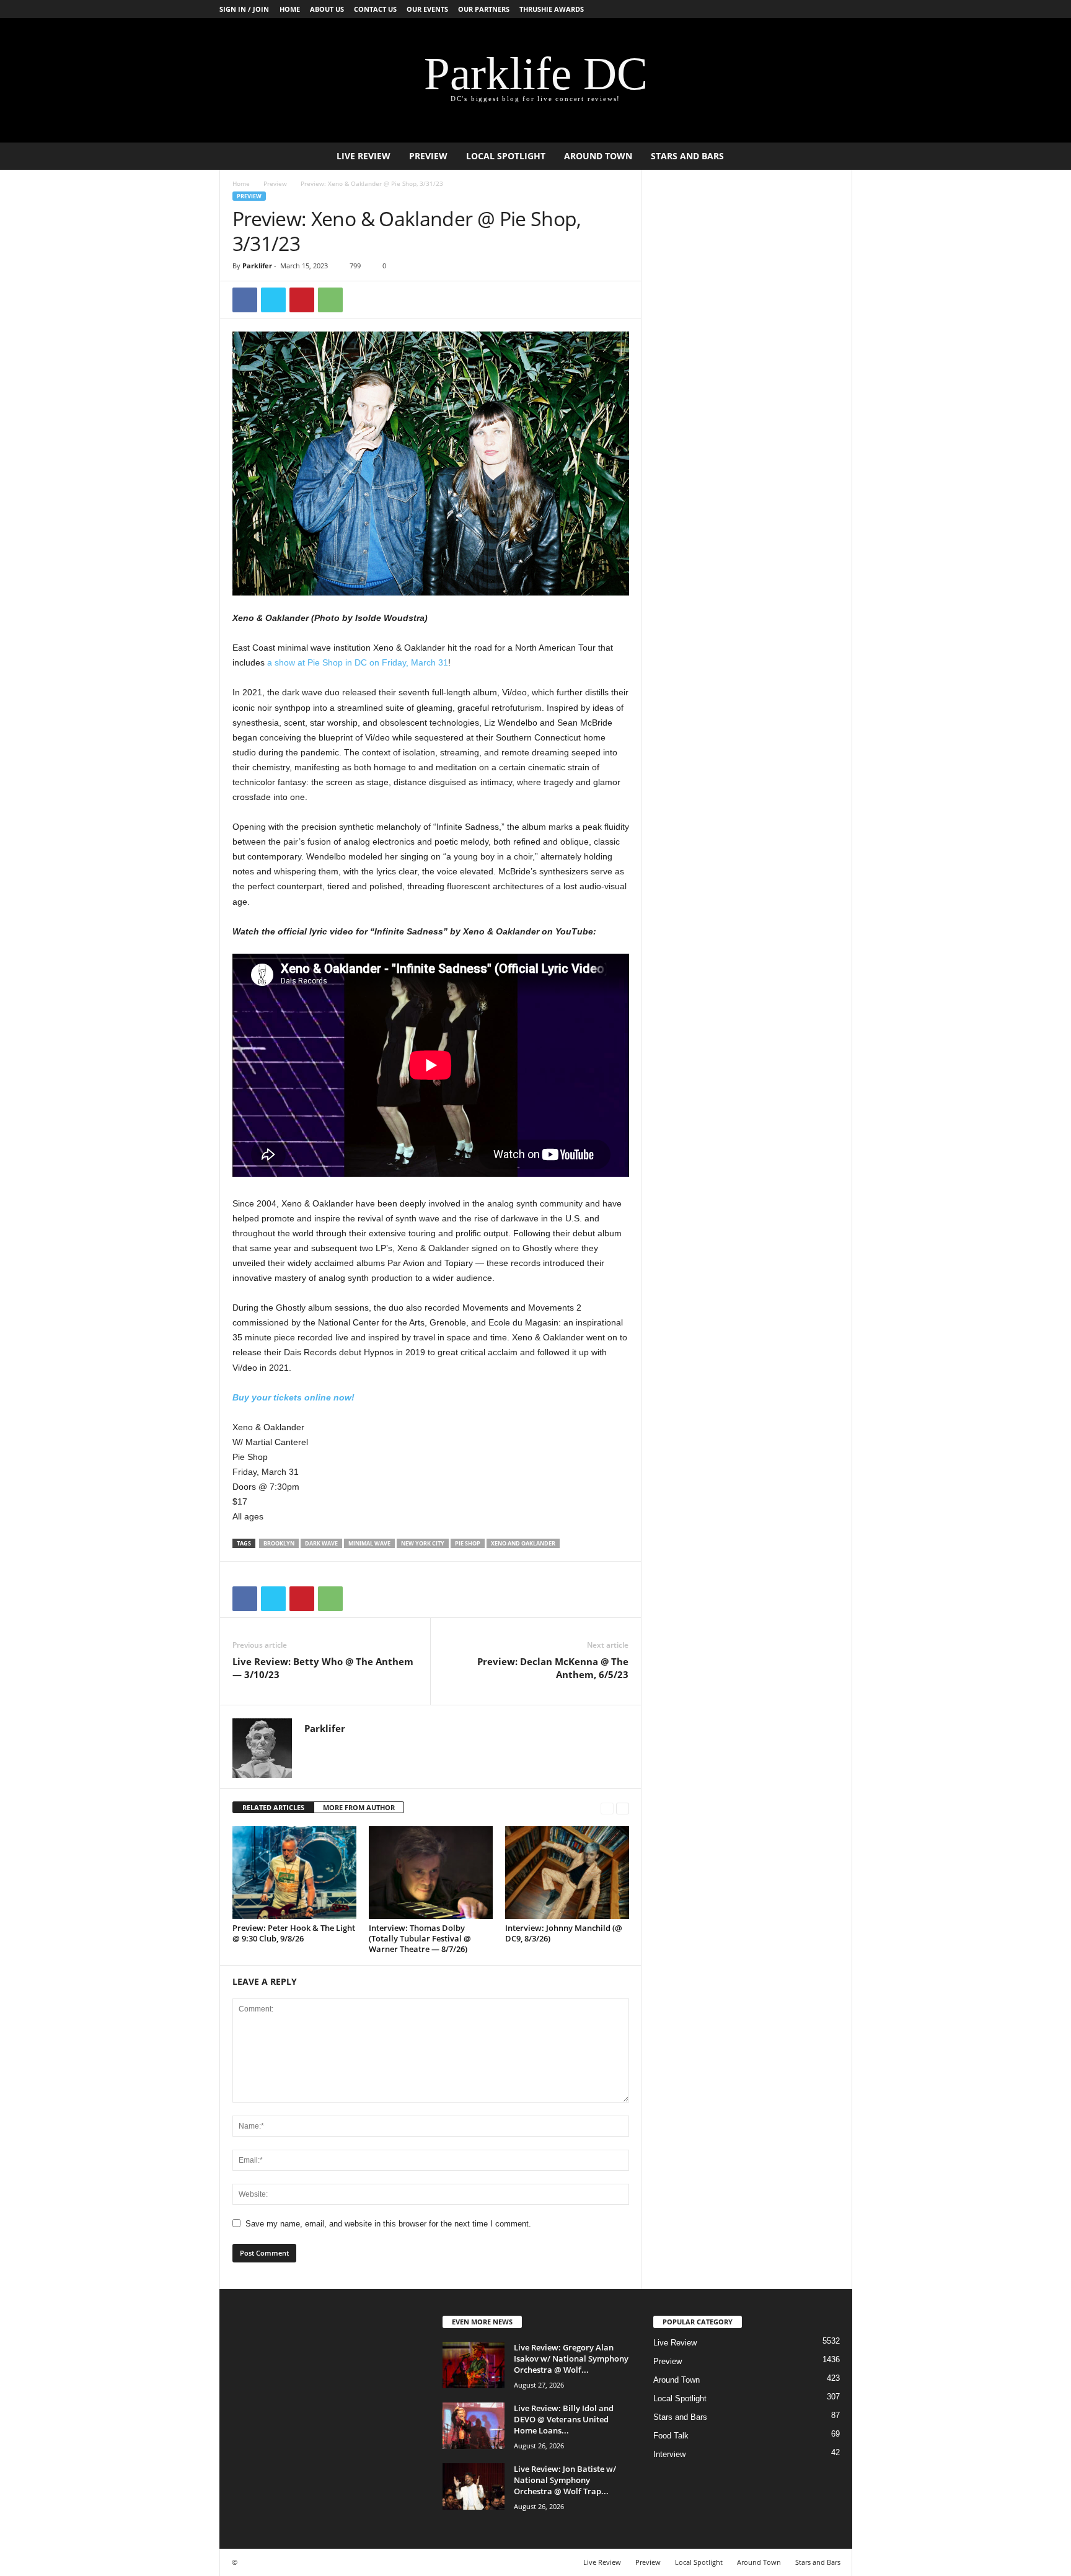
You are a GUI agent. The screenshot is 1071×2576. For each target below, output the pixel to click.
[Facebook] (245, 300)
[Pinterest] (302, 300)
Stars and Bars (687, 156)
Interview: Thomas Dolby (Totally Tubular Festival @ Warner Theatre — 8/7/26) (420, 1938)
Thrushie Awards (552, 9)
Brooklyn (279, 1543)
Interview (669, 2454)
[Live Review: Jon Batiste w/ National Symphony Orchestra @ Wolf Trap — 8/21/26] (474, 2486)
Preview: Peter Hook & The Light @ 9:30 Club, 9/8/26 (294, 1933)
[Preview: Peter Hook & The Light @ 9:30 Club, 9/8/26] (294, 1873)
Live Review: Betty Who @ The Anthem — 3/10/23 (323, 1668)
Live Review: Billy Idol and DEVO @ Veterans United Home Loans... (564, 2419)
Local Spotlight (506, 156)
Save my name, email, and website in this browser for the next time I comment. (388, 2224)
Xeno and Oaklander (523, 1543)
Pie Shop (468, 1543)
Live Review (364, 156)
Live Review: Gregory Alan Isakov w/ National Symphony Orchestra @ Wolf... (571, 2358)
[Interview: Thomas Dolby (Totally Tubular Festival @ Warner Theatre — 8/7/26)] (431, 1873)
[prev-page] (607, 1808)
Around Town (598, 156)
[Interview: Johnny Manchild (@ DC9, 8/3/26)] (567, 1873)
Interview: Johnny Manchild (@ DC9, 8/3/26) (564, 1933)
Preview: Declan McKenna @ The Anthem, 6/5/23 (553, 1668)
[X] (273, 300)
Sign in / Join (244, 9)
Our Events (427, 9)
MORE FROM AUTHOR (359, 1807)
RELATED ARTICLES (273, 1807)
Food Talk (671, 2436)
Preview (428, 156)
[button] (834, 156)
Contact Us (375, 9)
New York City (423, 1543)
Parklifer (257, 266)
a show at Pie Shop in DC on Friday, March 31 (358, 662)
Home (290, 9)
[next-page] (623, 1808)
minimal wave (369, 1543)
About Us (327, 9)
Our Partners (484, 9)
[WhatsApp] (330, 300)
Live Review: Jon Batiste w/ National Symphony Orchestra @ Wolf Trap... (565, 2480)
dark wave (321, 1543)
